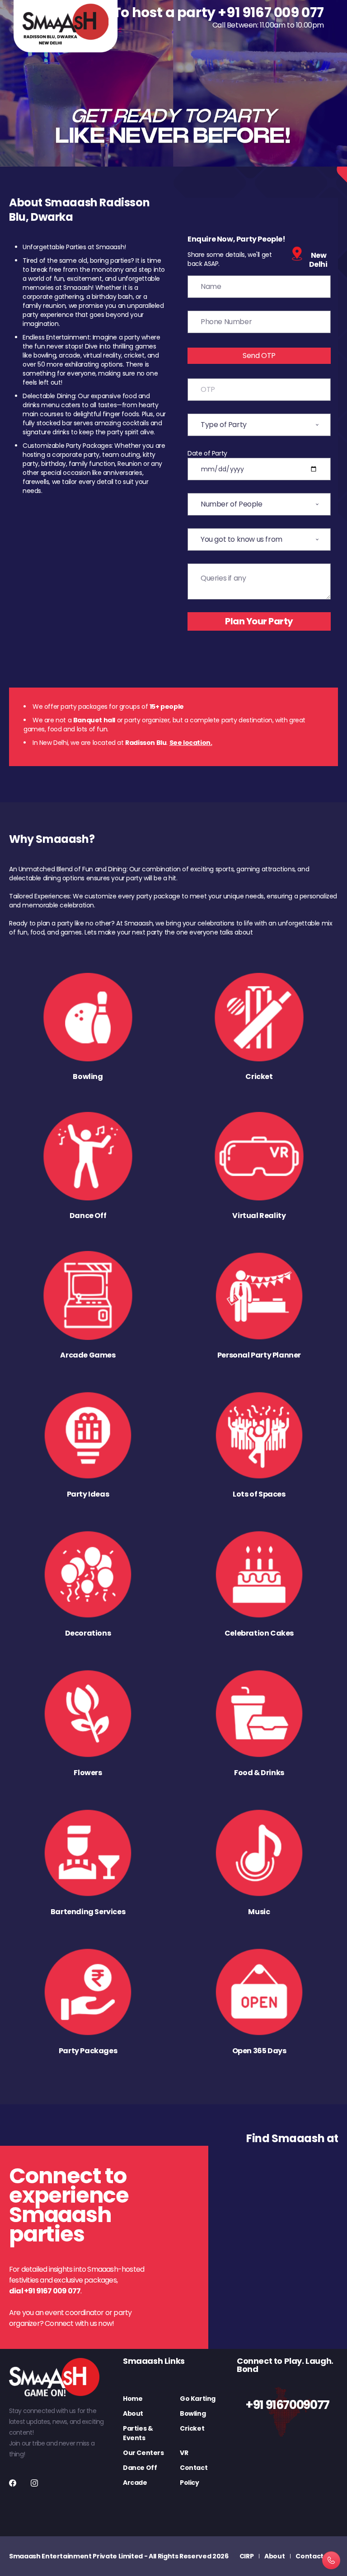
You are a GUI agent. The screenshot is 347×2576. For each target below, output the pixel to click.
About (133, 2413)
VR (184, 2453)
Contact (194, 2468)
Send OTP (259, 356)
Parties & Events (138, 2433)
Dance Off (140, 2468)
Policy (190, 2483)
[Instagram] (34, 2483)
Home (133, 2399)
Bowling (193, 2413)
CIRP (247, 2556)
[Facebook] (13, 2483)
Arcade (135, 2483)
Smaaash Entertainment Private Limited (76, 2556)
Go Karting (198, 2399)
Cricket (192, 2428)
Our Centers (143, 2453)
